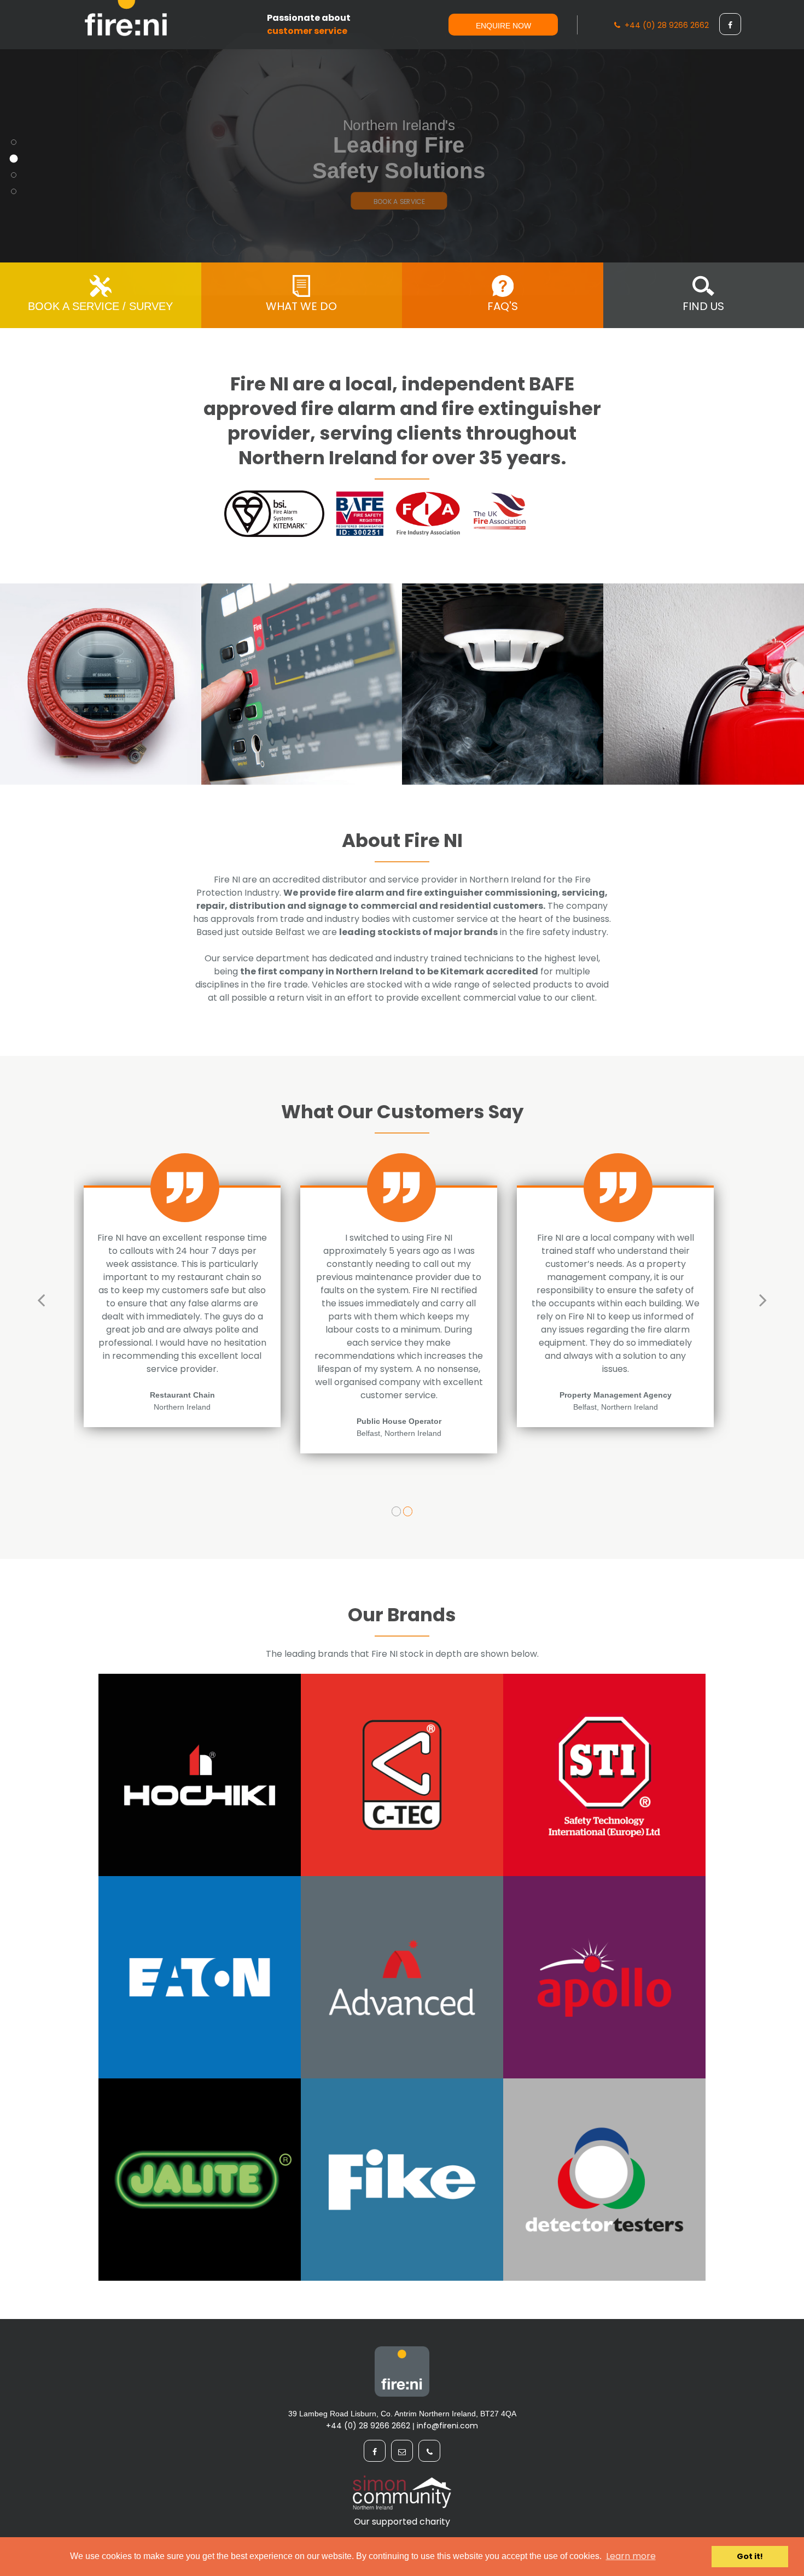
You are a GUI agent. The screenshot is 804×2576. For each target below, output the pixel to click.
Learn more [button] (631, 2556)
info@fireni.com (447, 2426)
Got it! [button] (750, 2556)
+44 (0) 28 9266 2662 (665, 25)
